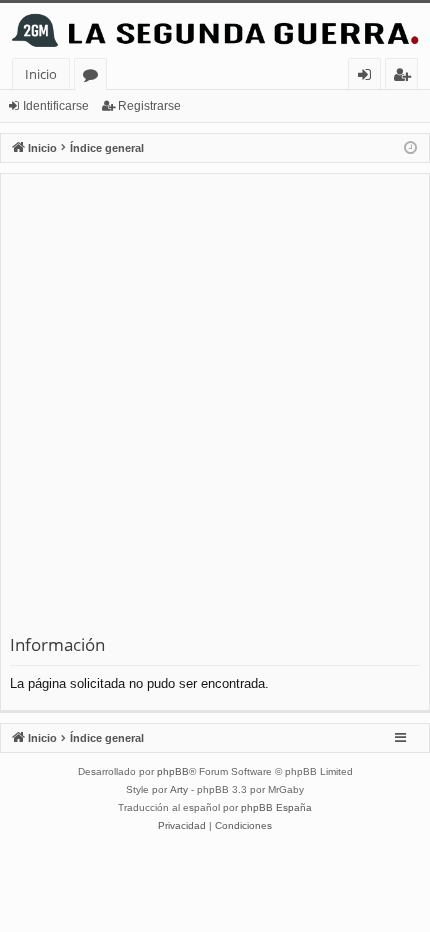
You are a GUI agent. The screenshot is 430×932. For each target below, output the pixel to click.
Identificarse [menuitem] (368, 77)
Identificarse (56, 106)
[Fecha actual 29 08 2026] (410, 148)
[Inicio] (215, 30)
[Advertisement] (215, 408)
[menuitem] (182, 826)
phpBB (173, 771)
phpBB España (276, 807)
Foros (94, 77)
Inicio (41, 74)
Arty (179, 789)
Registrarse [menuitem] (406, 77)
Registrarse (149, 106)
